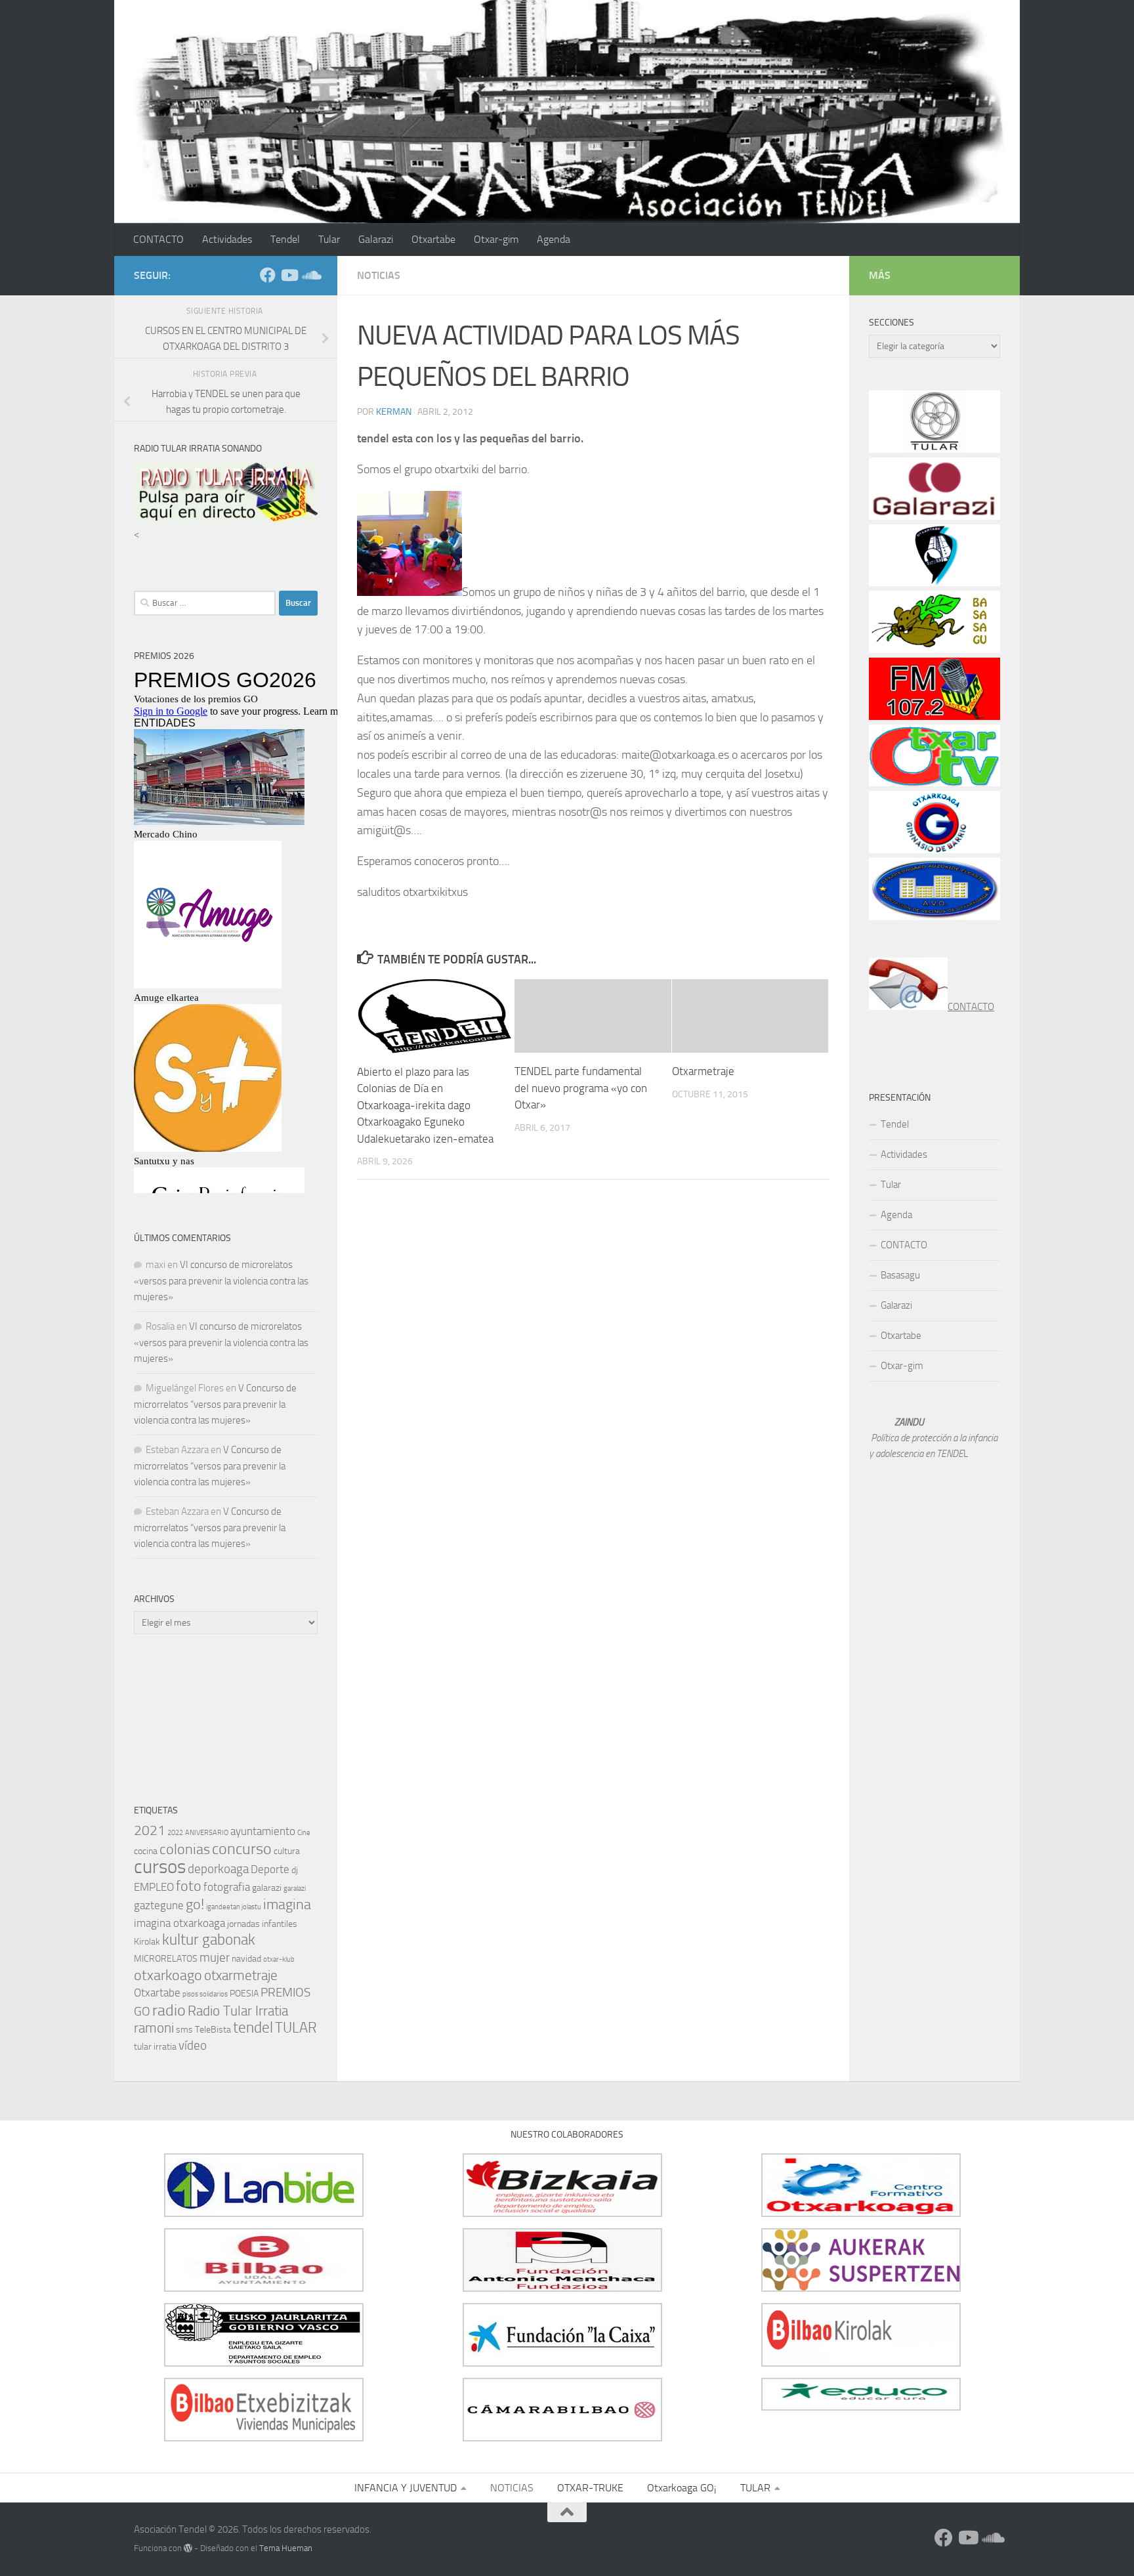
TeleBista (213, 2030)
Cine (304, 1833)
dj (295, 1870)
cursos (160, 1867)
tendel (253, 2028)
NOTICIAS (379, 275)
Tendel (285, 239)
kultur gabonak (209, 1940)
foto (189, 1886)
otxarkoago (168, 1975)
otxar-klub (279, 1959)
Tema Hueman (286, 2548)
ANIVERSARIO (207, 1833)
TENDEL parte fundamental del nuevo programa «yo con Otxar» (581, 1088)
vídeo (193, 2045)
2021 (150, 1830)
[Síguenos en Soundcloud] (310, 275)
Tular (329, 239)
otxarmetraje (241, 1975)
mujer (215, 1957)
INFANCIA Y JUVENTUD (406, 2488)
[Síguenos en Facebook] (268, 275)
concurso (242, 1849)
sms (184, 2030)
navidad (246, 1959)
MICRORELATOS (166, 1959)
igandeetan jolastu (234, 1907)
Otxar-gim (496, 239)
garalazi (295, 1889)
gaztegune (159, 1905)
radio (169, 2010)
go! (195, 1904)
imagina (287, 1904)
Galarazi (376, 239)
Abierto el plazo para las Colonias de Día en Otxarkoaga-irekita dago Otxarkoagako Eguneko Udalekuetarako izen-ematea (425, 1105)
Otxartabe (433, 239)
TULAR (296, 2028)
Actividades (227, 239)
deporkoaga (218, 1869)
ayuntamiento (263, 1831)
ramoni (154, 2028)
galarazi (267, 1888)
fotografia (227, 1887)
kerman (394, 412)
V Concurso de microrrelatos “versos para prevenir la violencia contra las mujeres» (215, 1404)
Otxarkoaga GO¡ (682, 2488)
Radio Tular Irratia (238, 2011)
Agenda (554, 239)
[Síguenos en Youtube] (289, 275)
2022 (175, 1833)
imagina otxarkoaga (179, 1923)
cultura (287, 1851)
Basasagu (900, 1275)
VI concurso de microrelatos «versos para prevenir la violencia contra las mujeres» (221, 1281)
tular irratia (155, 2047)
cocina (146, 1851)
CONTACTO (158, 239)
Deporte (270, 1869)
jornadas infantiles (262, 1924)
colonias (185, 1849)
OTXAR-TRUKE (590, 2488)
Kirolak (147, 1942)
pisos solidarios (205, 1994)
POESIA (244, 1994)
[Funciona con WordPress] (188, 2548)
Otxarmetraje (703, 1071)
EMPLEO (154, 1887)
